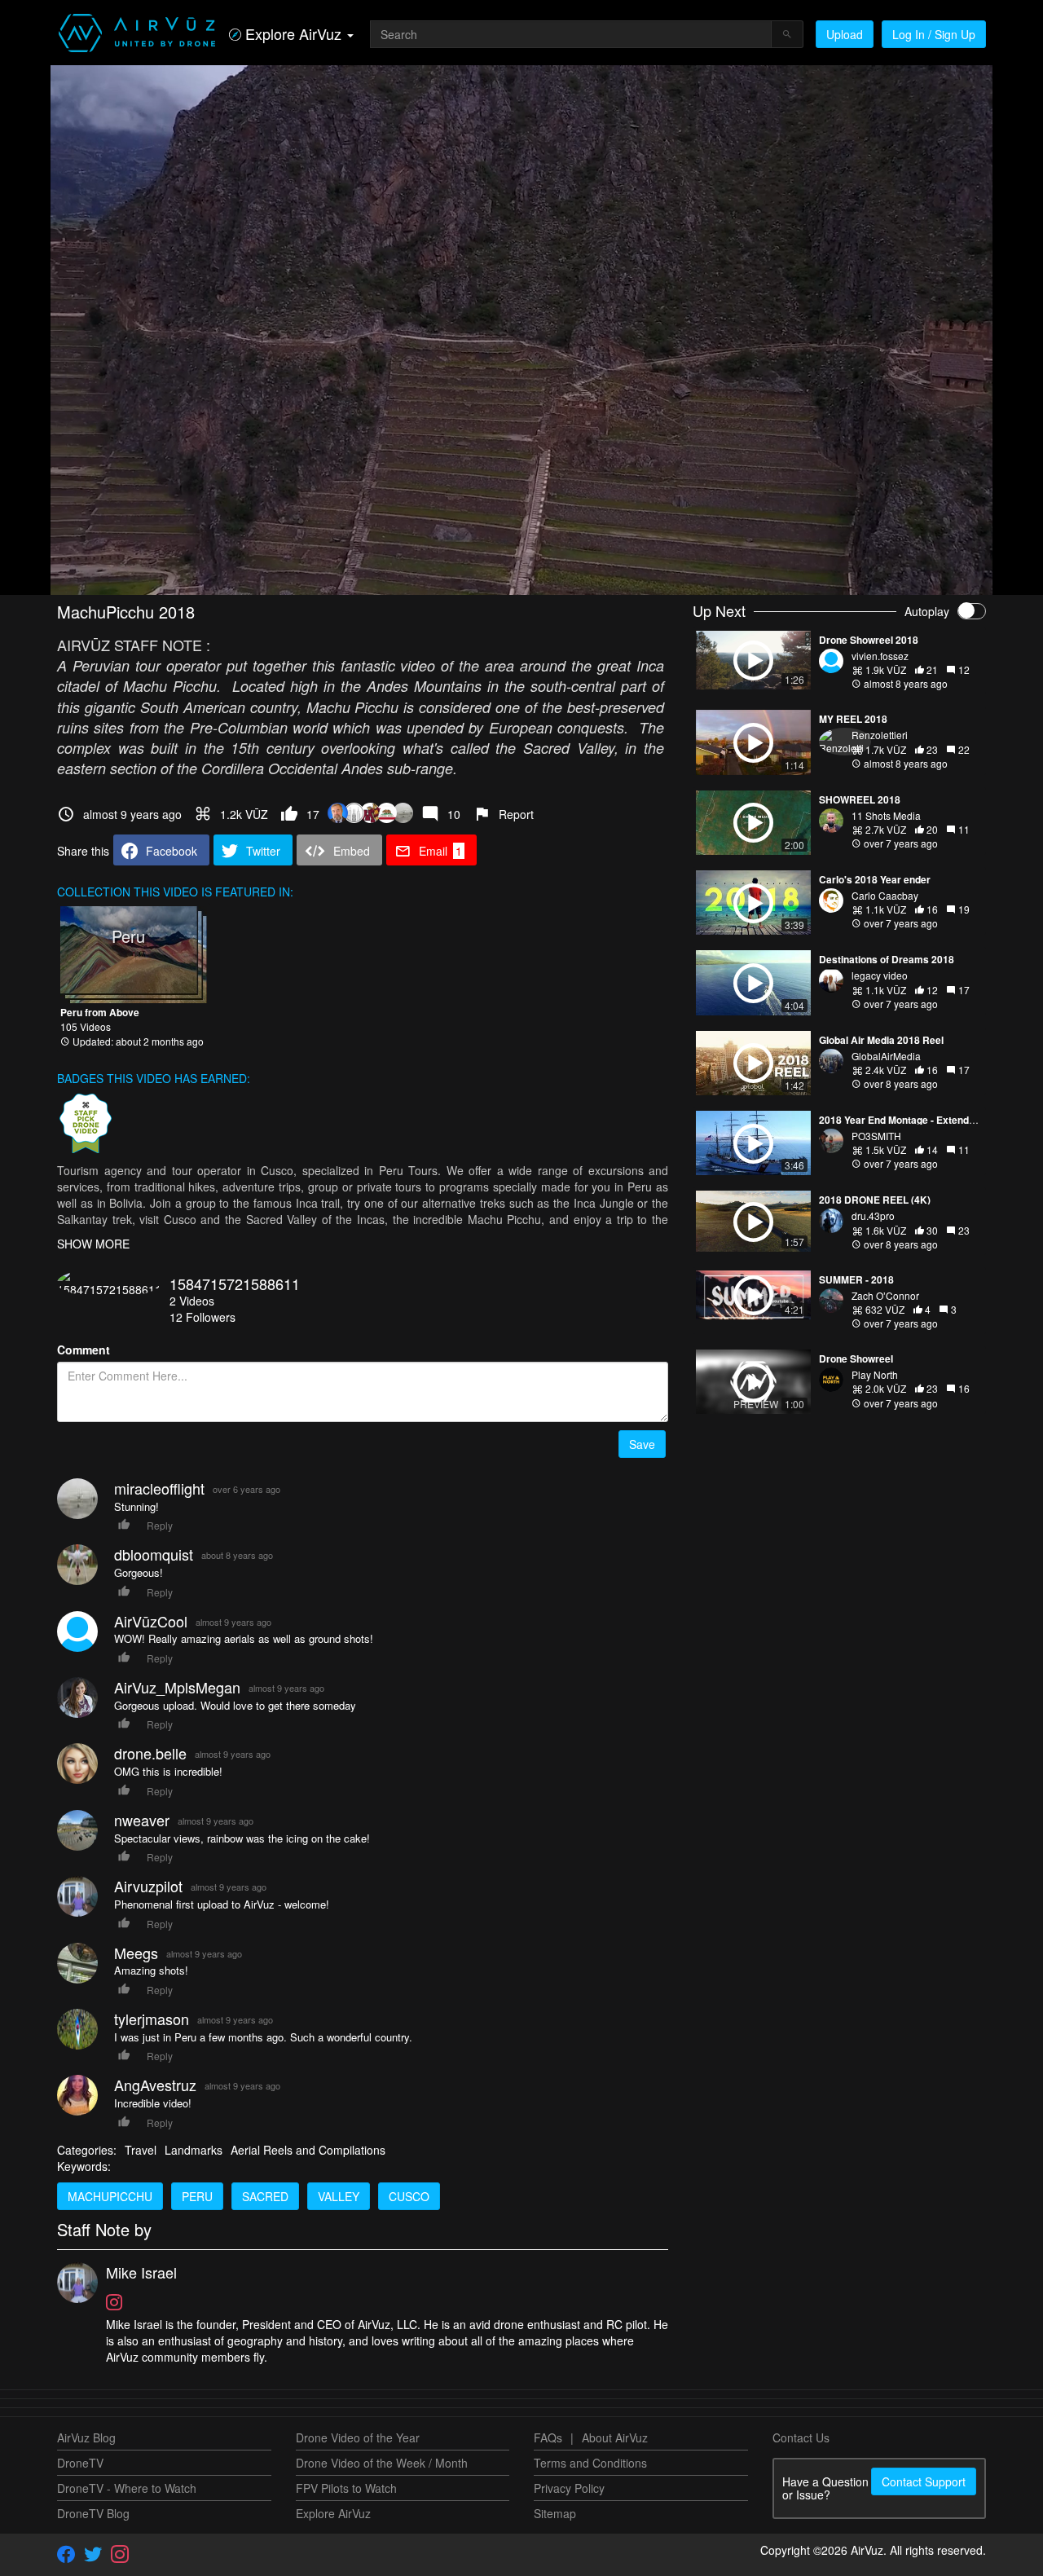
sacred (265, 2196)
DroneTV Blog (93, 2513)
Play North (875, 1374)
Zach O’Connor (885, 1295)
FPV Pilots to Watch (346, 2488)
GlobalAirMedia (886, 1056)
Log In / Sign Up (934, 34)
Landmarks (194, 2150)
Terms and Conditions (590, 2463)
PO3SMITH (876, 1136)
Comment (84, 1350)
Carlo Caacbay (885, 895)
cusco (409, 2196)
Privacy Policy (569, 2488)
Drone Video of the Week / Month (382, 2463)
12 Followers (202, 1317)
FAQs (548, 2437)
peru (197, 2196)
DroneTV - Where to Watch (127, 2488)
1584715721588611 (235, 1284)
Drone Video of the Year (358, 2437)
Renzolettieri (880, 735)
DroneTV (80, 2463)
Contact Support (924, 2481)
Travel (141, 2150)
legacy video (880, 975)
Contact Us (801, 2437)
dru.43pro (873, 1215)
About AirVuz (615, 2437)
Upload (845, 34)
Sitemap (555, 2513)
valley (339, 2196)
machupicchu (110, 2196)
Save (642, 1444)
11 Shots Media (886, 815)
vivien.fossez (880, 656)
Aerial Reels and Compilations (308, 2150)
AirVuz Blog (86, 2437)
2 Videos (192, 1301)
